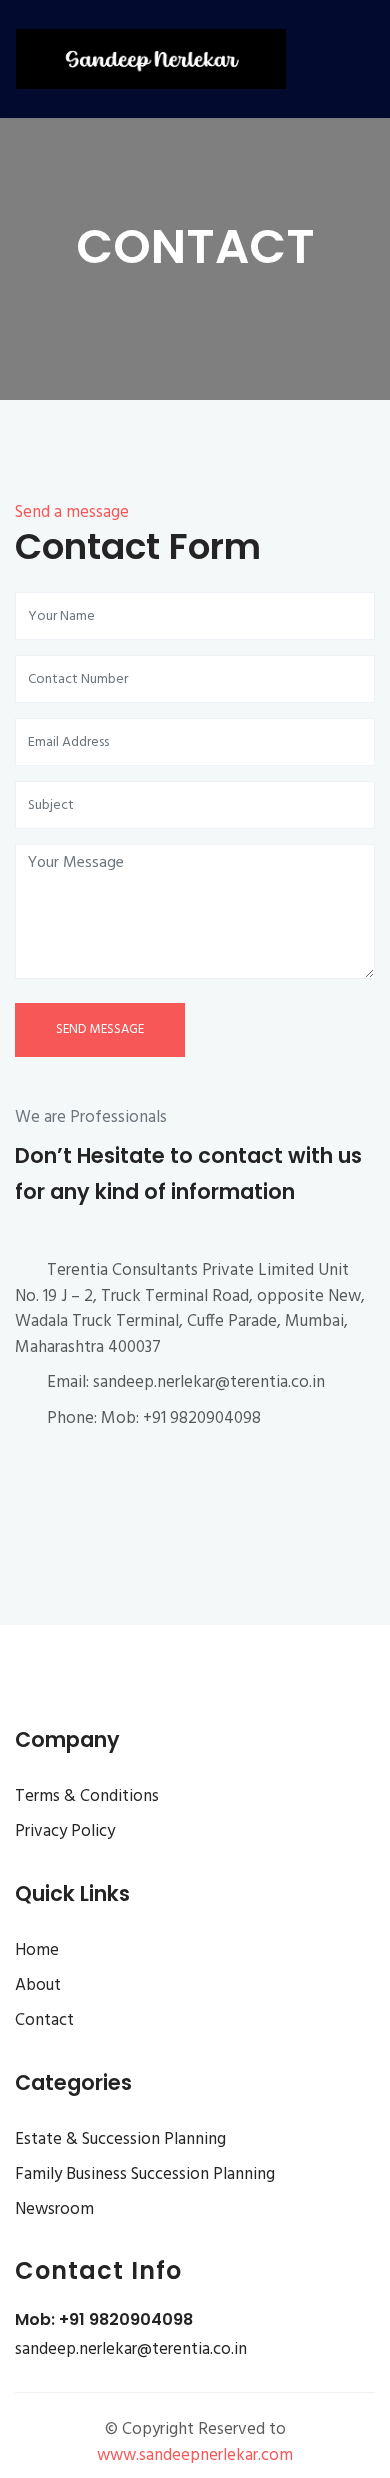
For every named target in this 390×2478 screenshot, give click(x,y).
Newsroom (54, 2209)
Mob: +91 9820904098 (104, 2319)
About (38, 1985)
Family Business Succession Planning (145, 2174)
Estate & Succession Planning (120, 2139)
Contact (44, 2020)
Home (37, 1950)
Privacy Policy (65, 1831)
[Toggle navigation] (353, 59)
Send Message (100, 1029)
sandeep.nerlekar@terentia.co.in (131, 2349)
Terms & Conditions (87, 1796)
